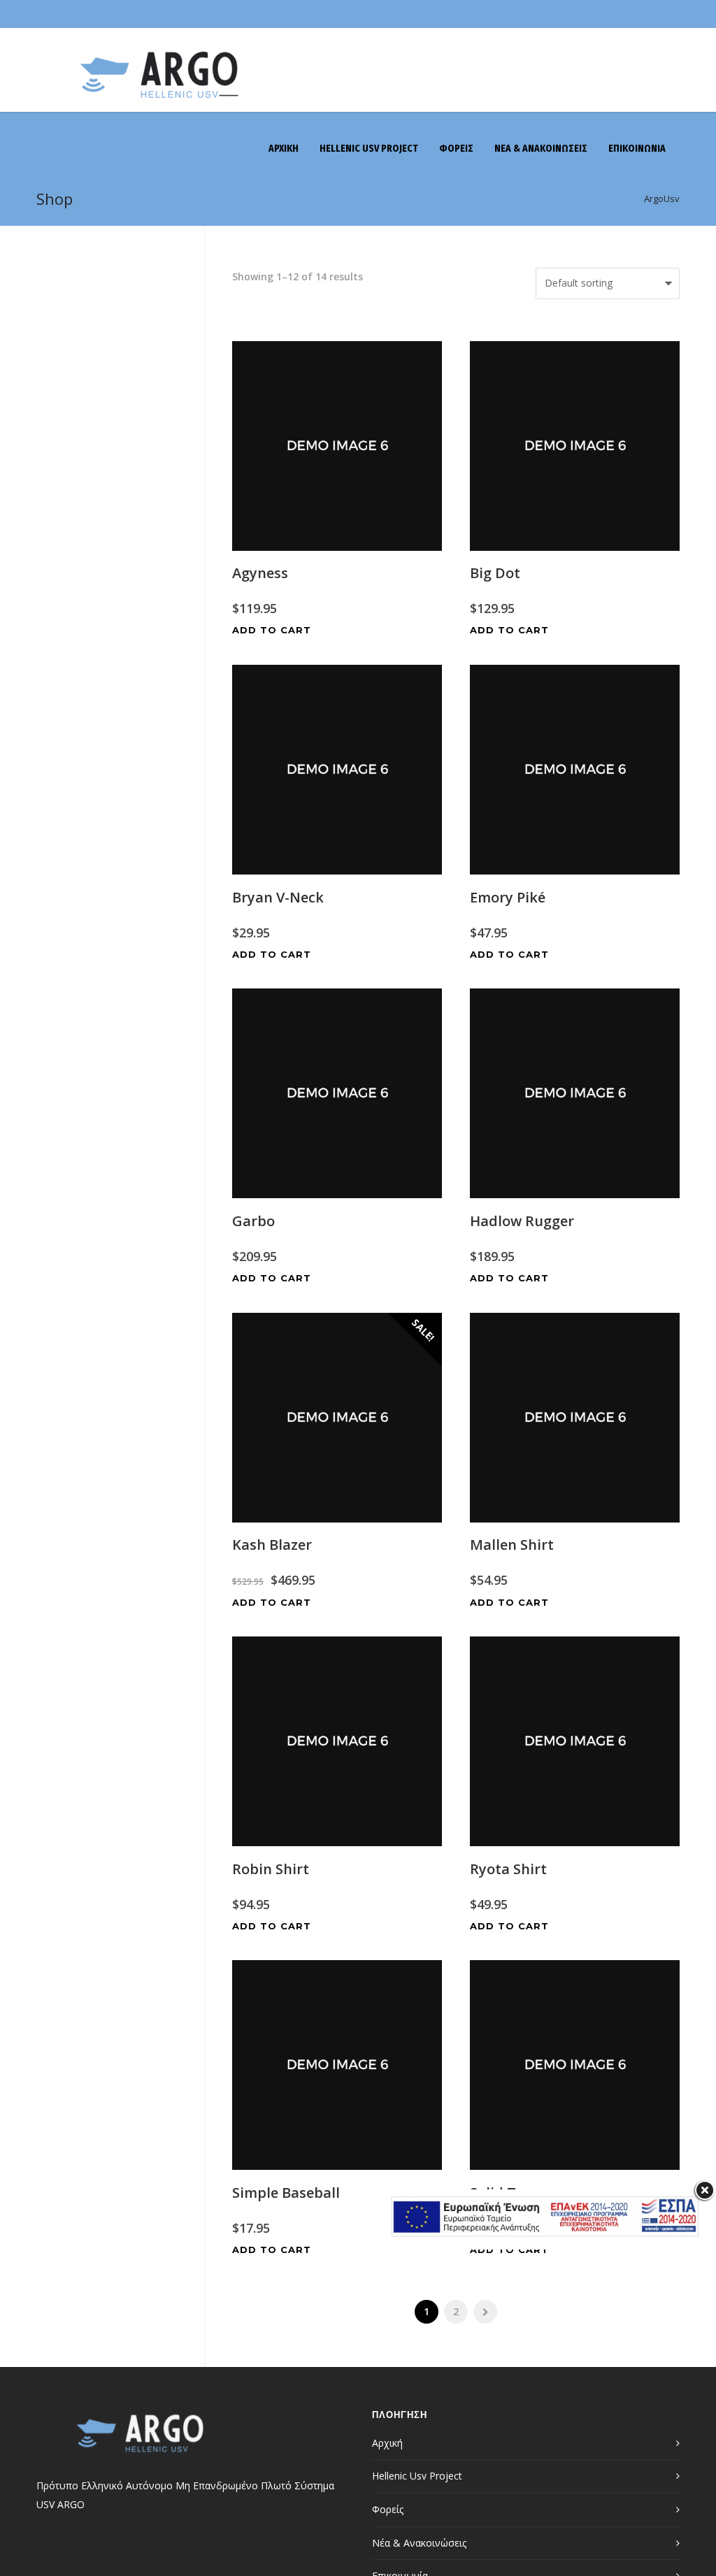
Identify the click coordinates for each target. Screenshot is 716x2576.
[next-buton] (485, 2312)
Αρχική (387, 2443)
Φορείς (388, 2509)
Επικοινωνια (637, 149)
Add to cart (272, 630)
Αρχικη (284, 149)
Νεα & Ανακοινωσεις (541, 149)
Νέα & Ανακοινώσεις (419, 2543)
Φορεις (456, 149)
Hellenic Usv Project (369, 149)
